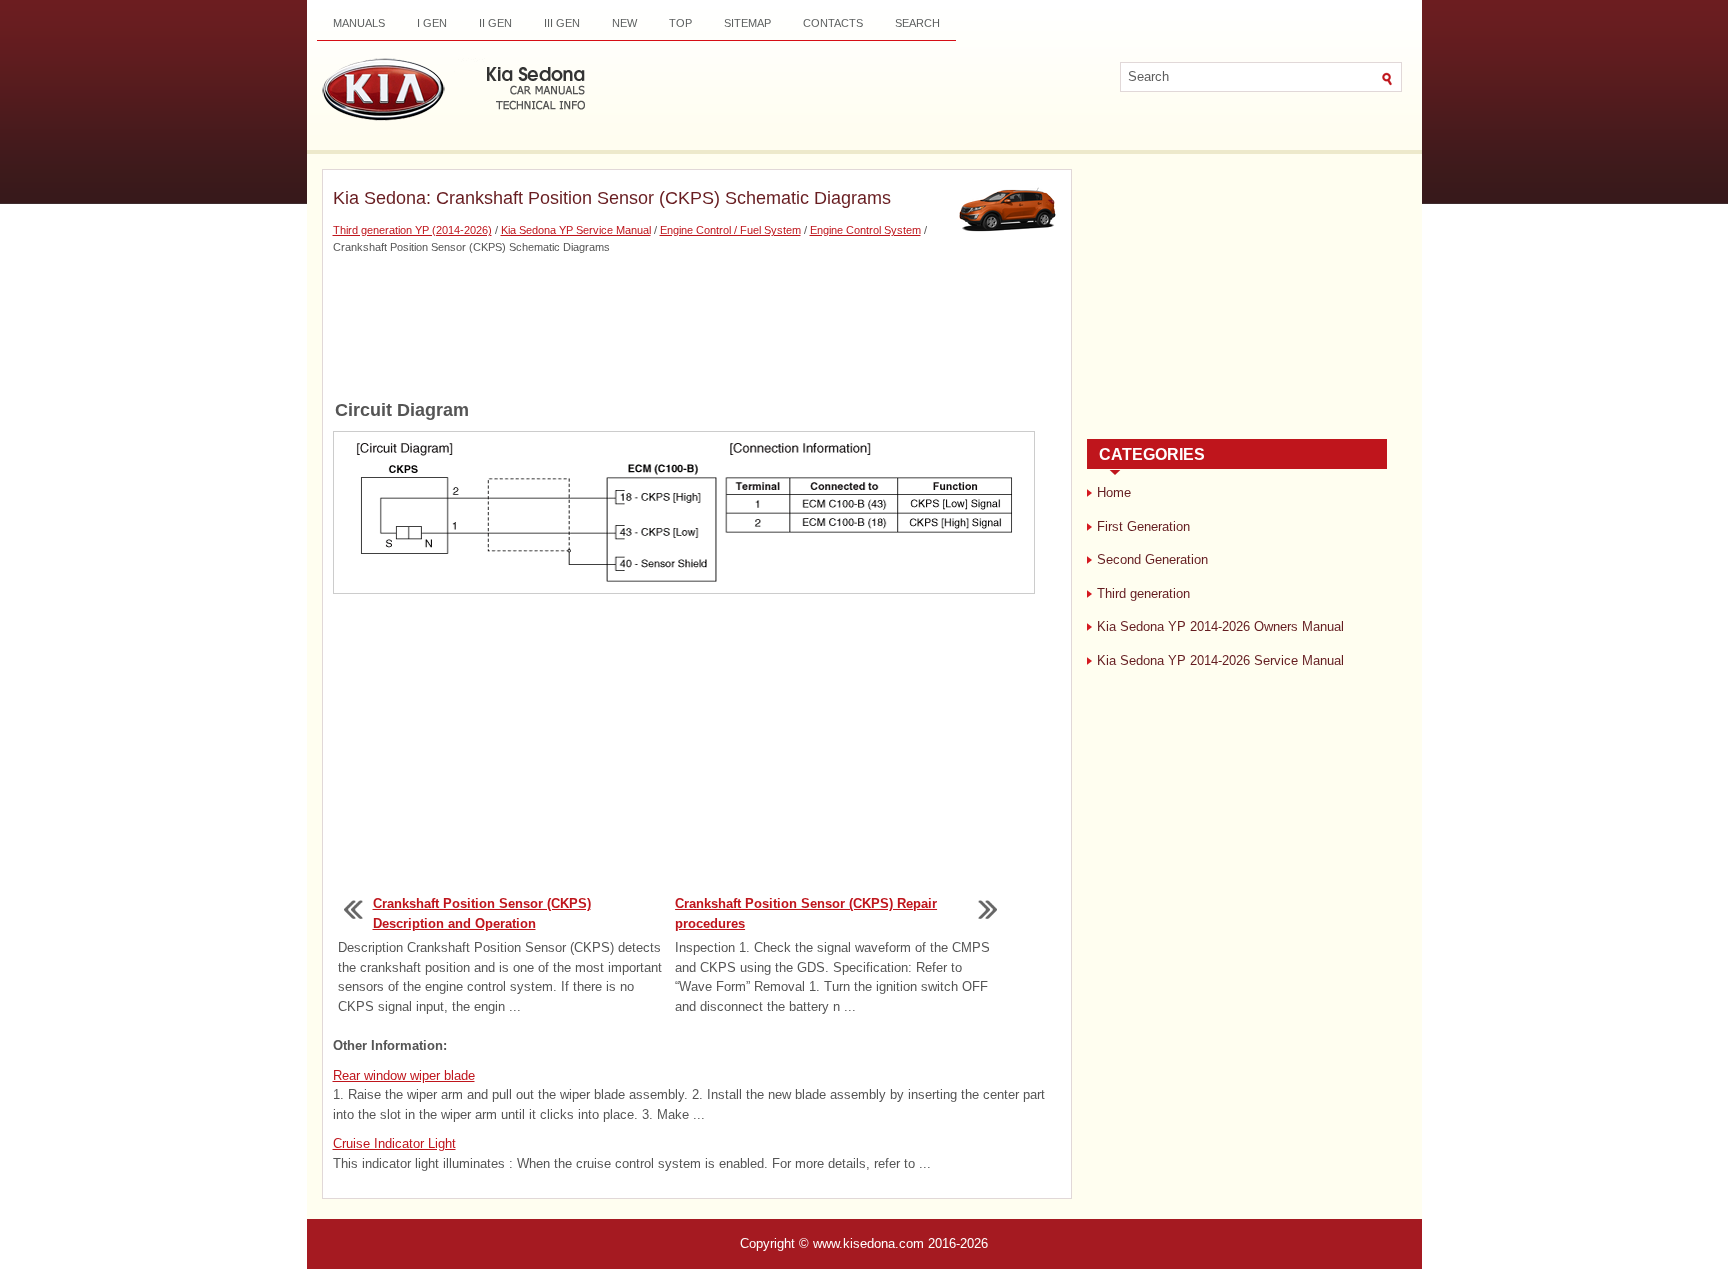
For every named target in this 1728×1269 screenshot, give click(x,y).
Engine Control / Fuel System (730, 230)
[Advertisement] (697, 325)
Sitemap (747, 23)
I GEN (432, 23)
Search (917, 23)
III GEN (562, 23)
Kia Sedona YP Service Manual (576, 230)
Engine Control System (865, 230)
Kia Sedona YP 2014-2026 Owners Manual (1220, 626)
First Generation (1143, 526)
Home (1114, 492)
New (624, 23)
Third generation (1143, 593)
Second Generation (1152, 559)
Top (680, 23)
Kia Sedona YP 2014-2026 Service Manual (1220, 660)
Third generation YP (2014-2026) (412, 230)
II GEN (495, 23)
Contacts (833, 23)
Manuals (359, 23)
